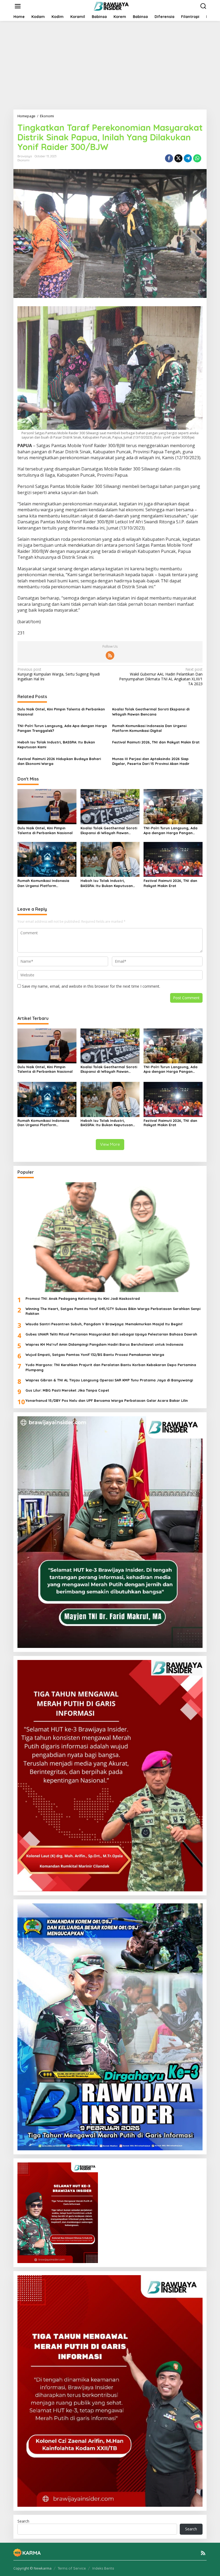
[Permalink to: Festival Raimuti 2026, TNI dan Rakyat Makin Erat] (173, 859)
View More (110, 1144)
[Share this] (169, 158)
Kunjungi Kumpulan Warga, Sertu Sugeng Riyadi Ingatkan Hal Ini (59, 674)
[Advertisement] (110, 65)
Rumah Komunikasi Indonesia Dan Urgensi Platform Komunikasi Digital (149, 728)
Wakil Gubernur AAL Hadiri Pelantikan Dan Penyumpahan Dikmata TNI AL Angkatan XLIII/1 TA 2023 (161, 677)
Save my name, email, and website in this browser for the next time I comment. (91, 986)
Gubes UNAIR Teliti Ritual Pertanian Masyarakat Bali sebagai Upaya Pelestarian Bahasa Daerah (111, 1334)
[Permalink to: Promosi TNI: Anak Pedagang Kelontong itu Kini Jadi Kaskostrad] (110, 1237)
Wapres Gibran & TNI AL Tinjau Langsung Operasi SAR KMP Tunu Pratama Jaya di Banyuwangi (109, 1380)
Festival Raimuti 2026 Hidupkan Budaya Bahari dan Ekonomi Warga (59, 761)
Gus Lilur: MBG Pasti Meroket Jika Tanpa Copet (67, 1390)
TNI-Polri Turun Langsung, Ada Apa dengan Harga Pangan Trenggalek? (62, 728)
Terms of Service (72, 2568)
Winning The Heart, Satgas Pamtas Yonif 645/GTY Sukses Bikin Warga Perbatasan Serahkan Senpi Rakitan (113, 1311)
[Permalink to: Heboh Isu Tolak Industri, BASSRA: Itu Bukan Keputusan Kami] (110, 859)
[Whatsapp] (197, 158)
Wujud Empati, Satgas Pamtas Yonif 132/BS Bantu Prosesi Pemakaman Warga (95, 1355)
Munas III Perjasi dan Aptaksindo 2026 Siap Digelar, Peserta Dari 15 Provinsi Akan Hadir (151, 761)
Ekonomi (23, 160)
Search (23, 2521)
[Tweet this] (178, 158)
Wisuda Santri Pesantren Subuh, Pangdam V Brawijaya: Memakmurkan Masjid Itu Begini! (104, 1324)
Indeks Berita (103, 2568)
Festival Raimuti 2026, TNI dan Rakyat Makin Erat (156, 742)
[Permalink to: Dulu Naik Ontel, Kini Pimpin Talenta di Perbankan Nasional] (47, 806)
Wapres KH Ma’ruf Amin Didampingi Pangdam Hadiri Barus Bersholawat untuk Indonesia (104, 1344)
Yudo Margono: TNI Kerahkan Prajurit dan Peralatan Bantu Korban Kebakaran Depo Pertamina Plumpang (111, 1367)
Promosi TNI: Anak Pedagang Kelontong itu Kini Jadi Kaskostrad (83, 1298)
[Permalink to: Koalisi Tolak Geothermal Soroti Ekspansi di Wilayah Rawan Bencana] (110, 806)
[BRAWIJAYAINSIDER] (111, 6)
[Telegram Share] (188, 158)
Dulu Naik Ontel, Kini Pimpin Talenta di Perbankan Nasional (61, 711)
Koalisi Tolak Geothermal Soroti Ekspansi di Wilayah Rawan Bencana (151, 711)
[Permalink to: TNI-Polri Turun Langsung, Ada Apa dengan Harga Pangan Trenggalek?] (173, 806)
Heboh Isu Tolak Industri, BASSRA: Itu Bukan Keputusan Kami (56, 745)
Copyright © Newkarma (32, 2568)
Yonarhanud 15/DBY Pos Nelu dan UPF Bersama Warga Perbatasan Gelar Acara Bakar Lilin (107, 1400)
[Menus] (18, 6)
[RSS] (110, 655)
